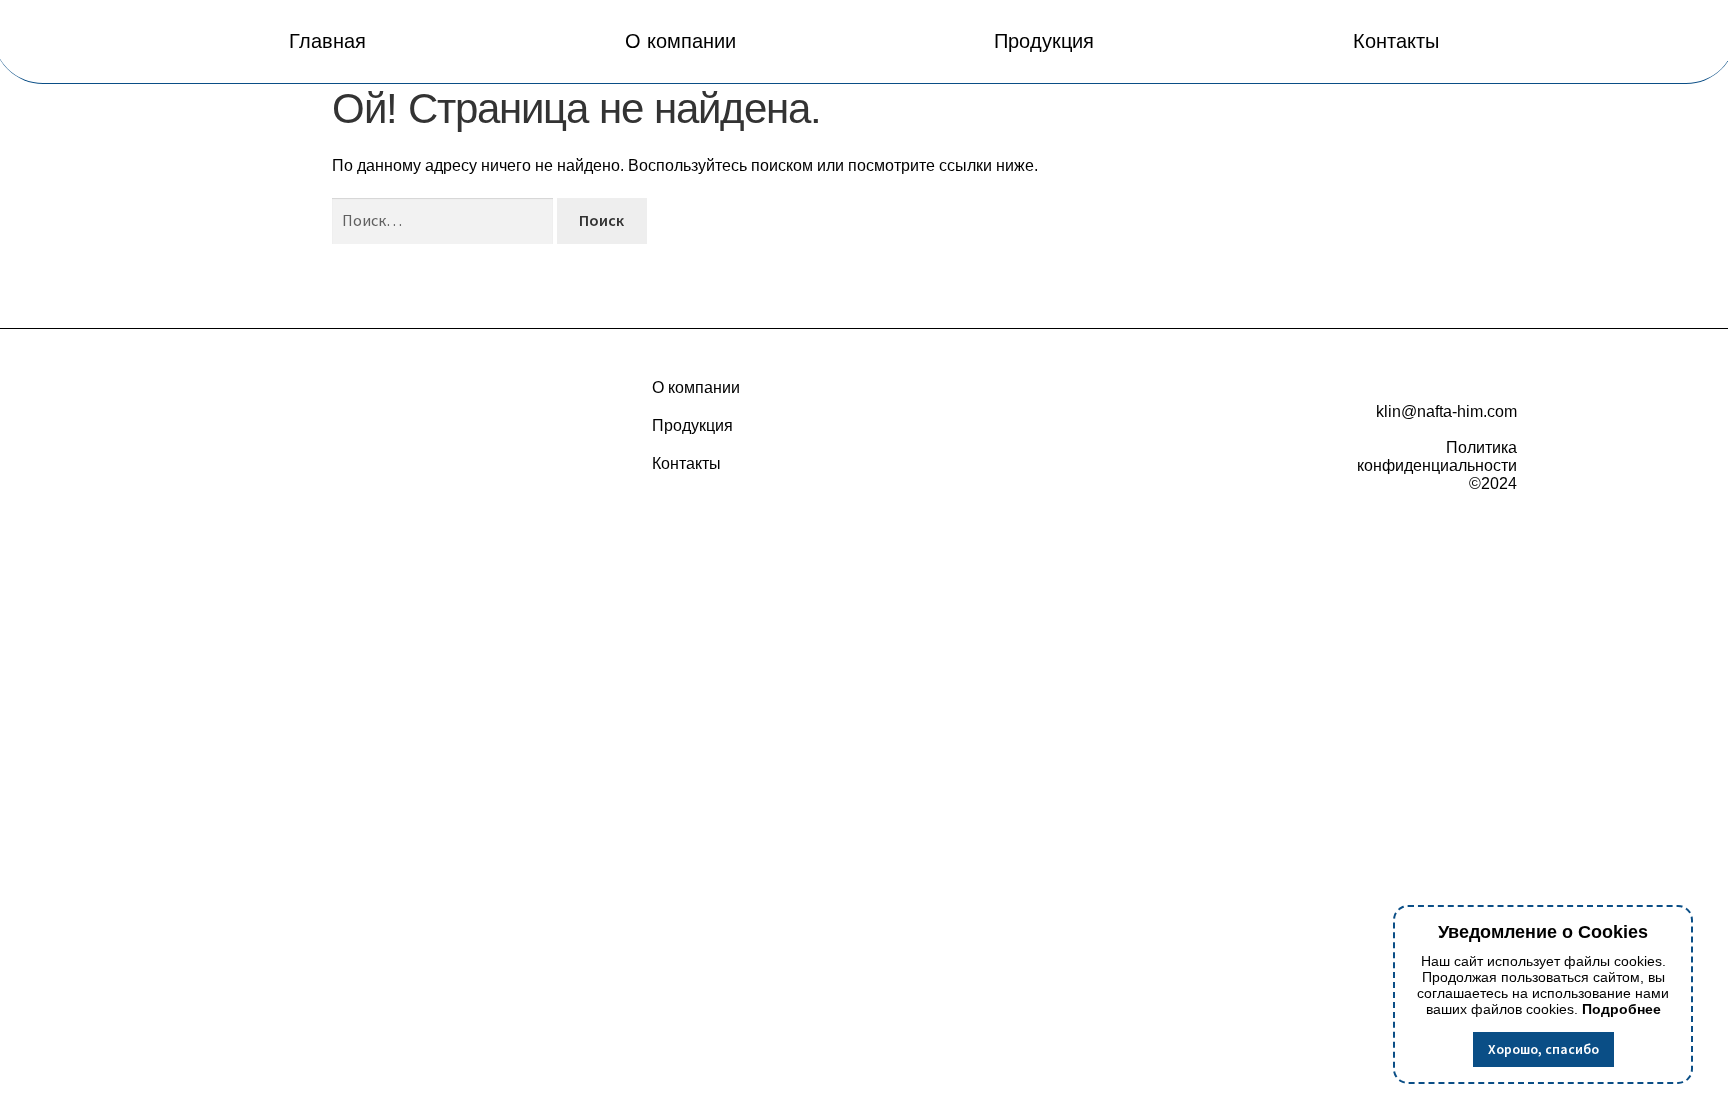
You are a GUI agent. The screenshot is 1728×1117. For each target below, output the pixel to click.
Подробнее (1621, 1009)
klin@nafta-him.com (1446, 411)
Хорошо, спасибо (1543, 1049)
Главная (327, 41)
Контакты (1396, 41)
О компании (680, 41)
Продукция (1044, 41)
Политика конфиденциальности (1437, 456)
